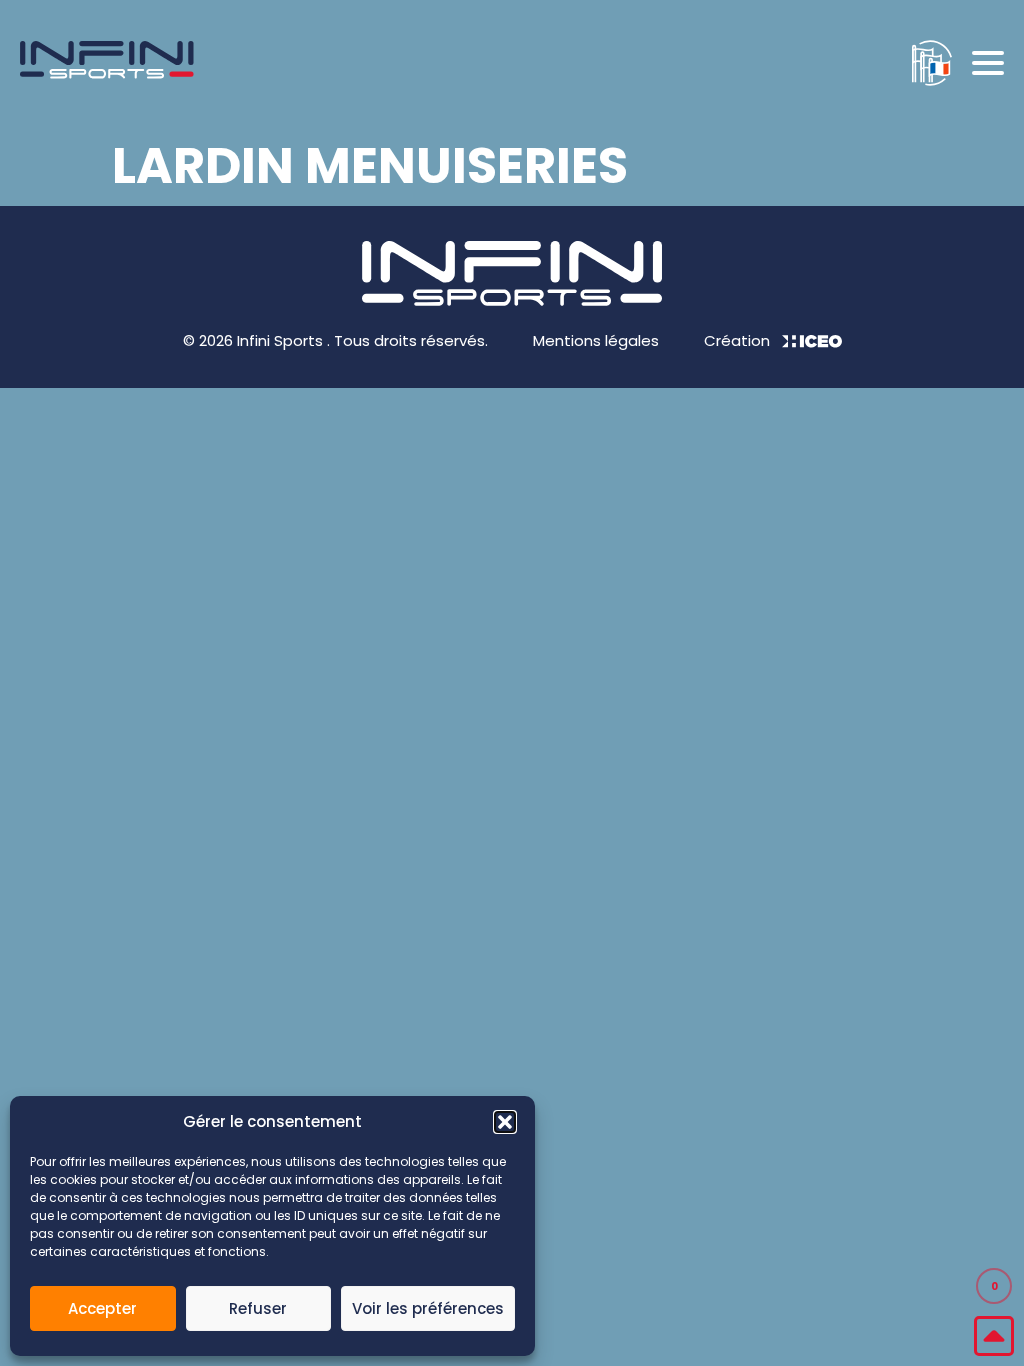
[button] (505, 1122)
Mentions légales (596, 340)
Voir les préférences (428, 1308)
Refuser (258, 1308)
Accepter (102, 1308)
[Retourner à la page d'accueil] (107, 63)
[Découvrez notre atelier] (922, 63)
